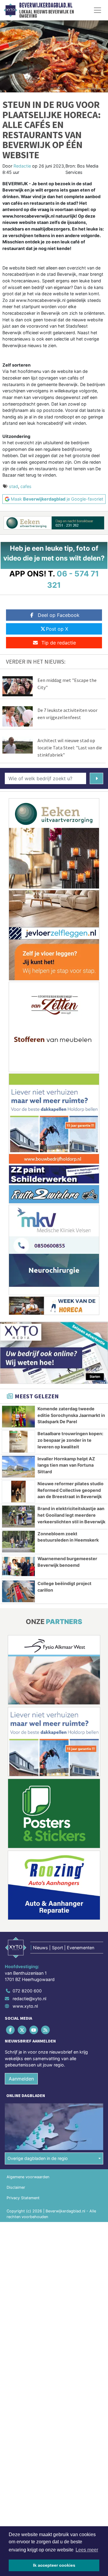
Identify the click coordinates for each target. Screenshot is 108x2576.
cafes (26, 486)
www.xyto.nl (25, 2006)
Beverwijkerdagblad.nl (46, 5)
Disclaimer (16, 2187)
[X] (22, 2030)
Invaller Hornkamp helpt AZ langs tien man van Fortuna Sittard (66, 1465)
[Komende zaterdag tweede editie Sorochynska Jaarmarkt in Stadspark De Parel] (18, 1417)
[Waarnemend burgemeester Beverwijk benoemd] (18, 1566)
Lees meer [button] (87, 2550)
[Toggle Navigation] (97, 10)
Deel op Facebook (59, 615)
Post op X (57, 629)
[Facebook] (11, 2030)
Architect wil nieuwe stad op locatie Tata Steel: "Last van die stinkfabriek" (70, 748)
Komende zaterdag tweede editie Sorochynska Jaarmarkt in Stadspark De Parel (71, 1415)
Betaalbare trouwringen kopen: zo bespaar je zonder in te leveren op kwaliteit (70, 1440)
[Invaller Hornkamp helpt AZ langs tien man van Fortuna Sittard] (18, 1467)
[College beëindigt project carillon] (18, 1591)
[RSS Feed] (46, 2030)
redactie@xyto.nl (29, 1999)
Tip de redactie (59, 643)
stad (13, 486)
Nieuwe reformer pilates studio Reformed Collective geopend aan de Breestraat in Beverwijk (70, 1490)
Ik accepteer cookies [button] (54, 2565)
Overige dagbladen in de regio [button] (38, 2158)
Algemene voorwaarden (28, 2177)
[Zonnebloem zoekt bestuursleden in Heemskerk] (18, 1542)
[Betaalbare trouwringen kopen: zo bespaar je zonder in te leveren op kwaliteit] (18, 1441)
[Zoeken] (96, 778)
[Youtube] (34, 2030)
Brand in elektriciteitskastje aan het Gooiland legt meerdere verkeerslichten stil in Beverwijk (71, 1515)
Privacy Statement (23, 2198)
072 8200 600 (27, 1991)
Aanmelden (21, 2079)
